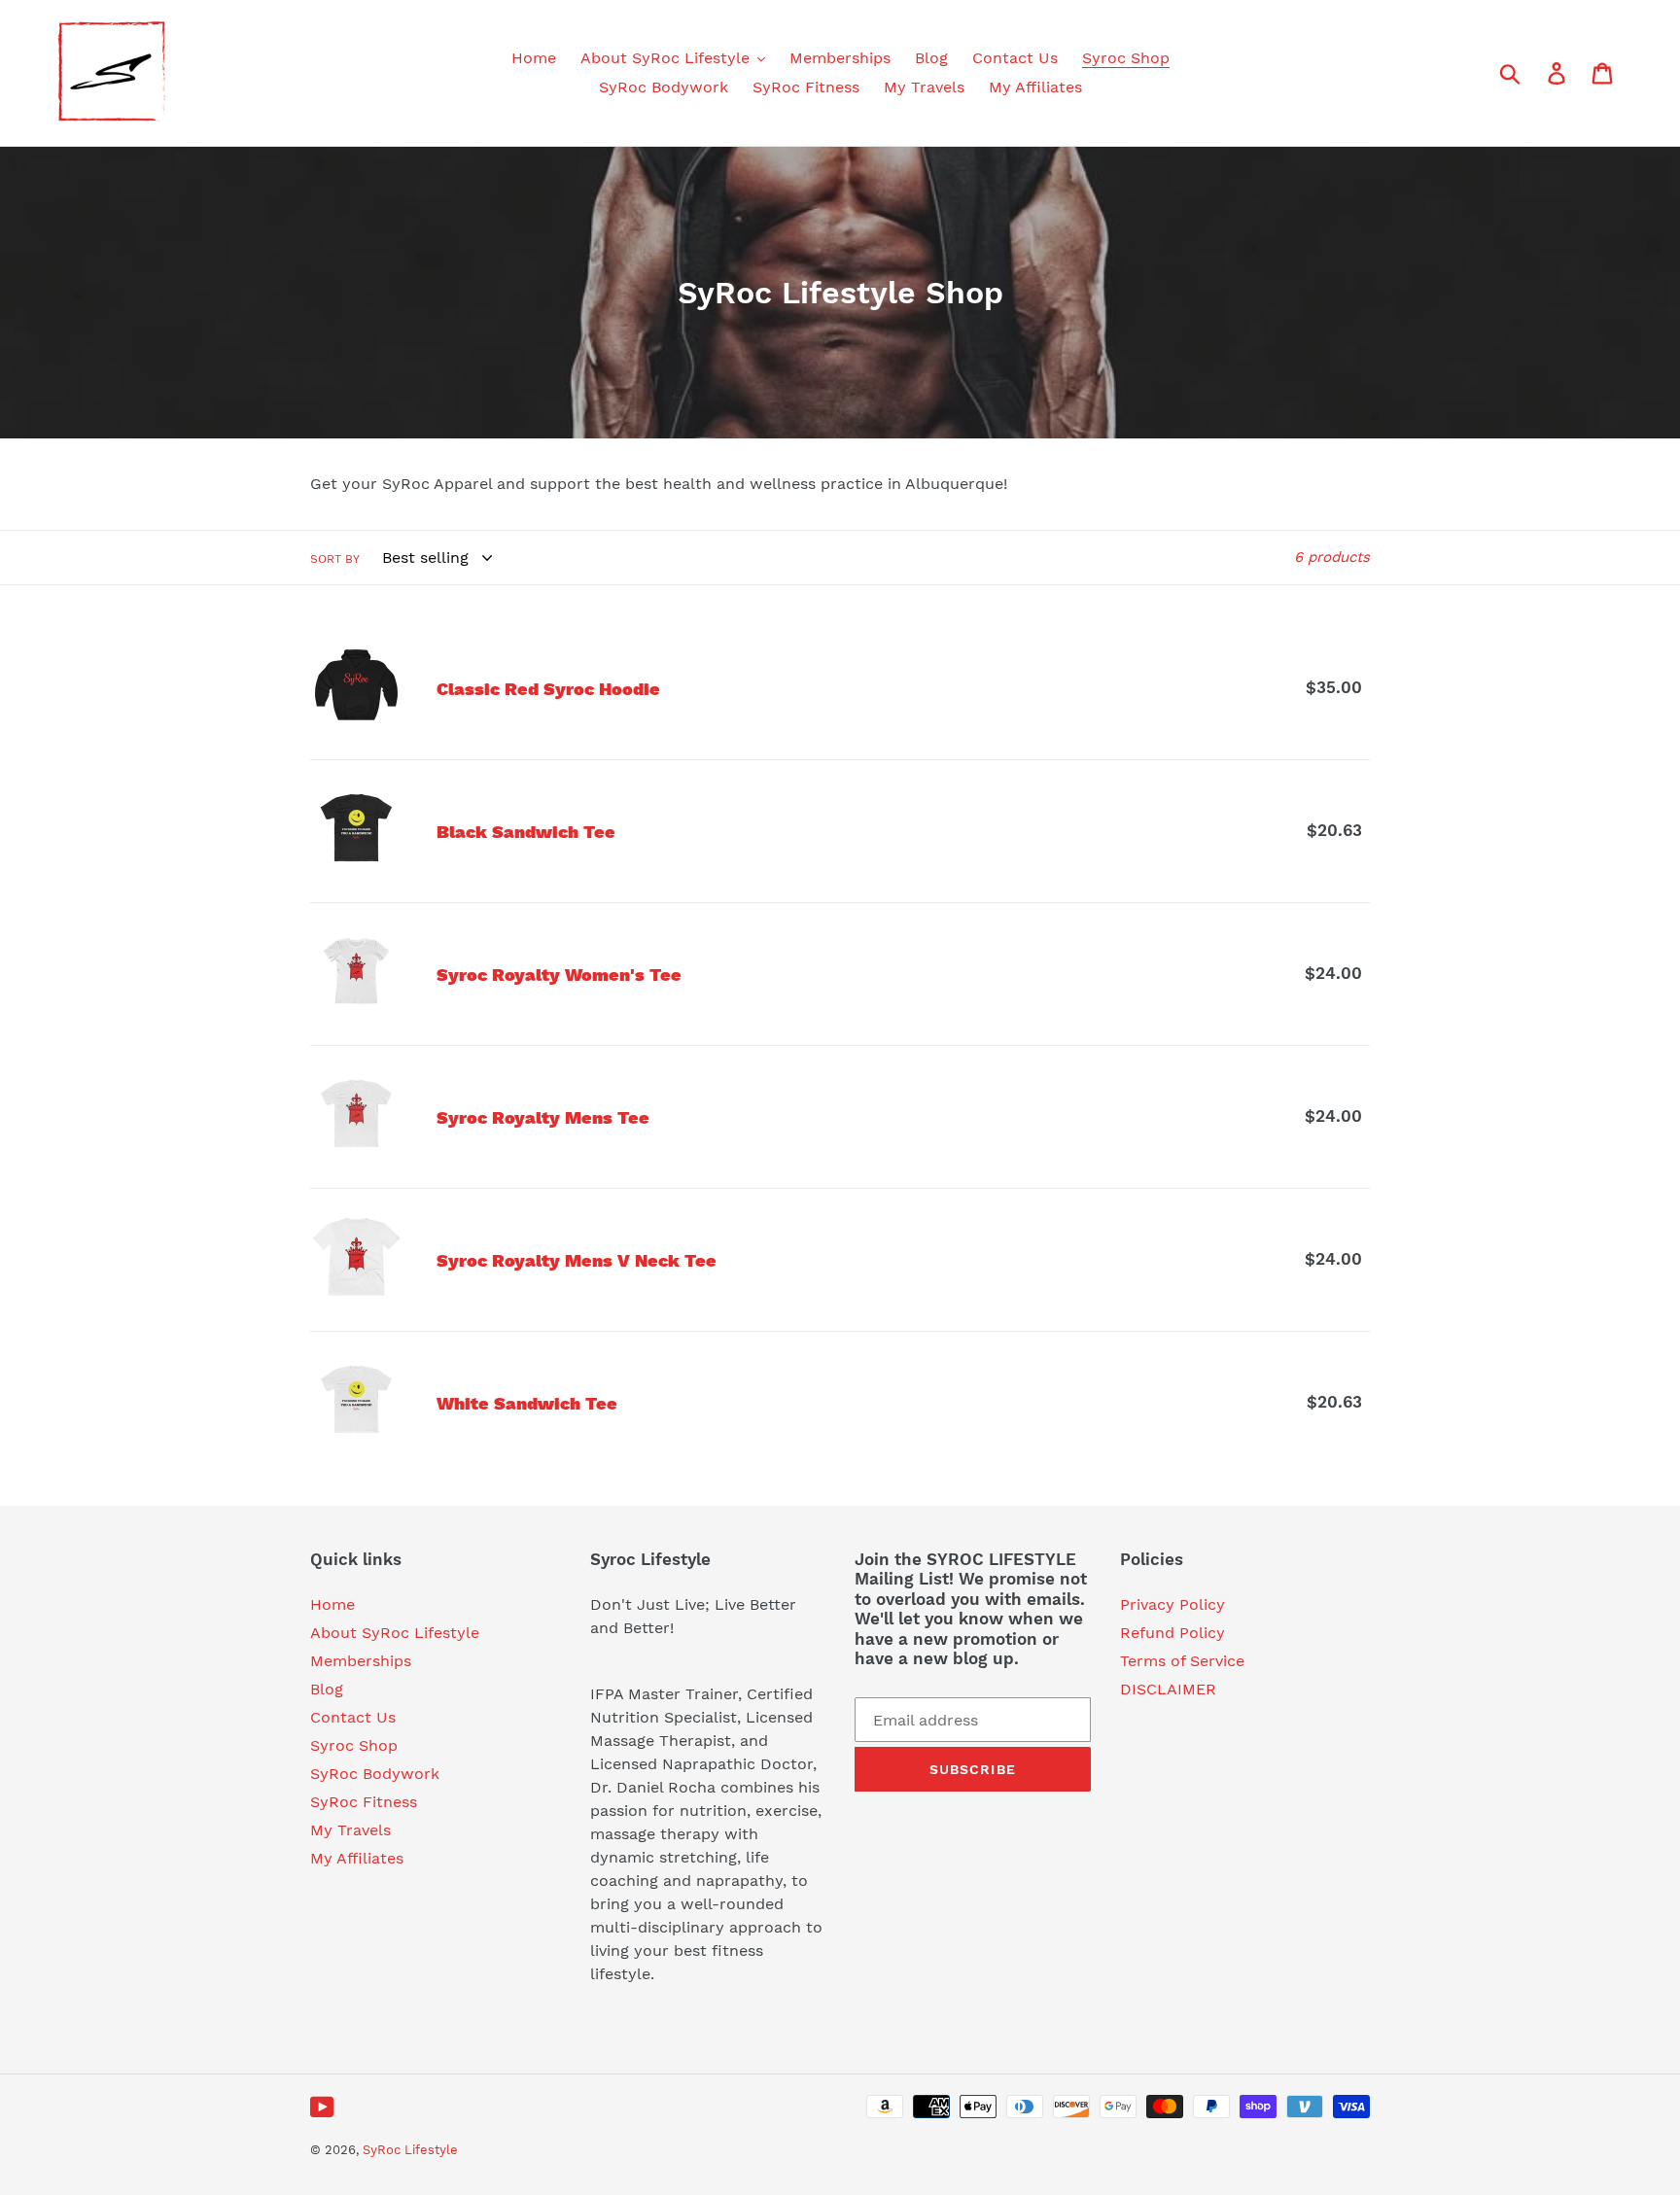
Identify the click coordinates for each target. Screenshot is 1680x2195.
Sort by (335, 559)
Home (332, 1604)
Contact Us (353, 1717)
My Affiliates (357, 1858)
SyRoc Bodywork (375, 1774)
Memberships (361, 1661)
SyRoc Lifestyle (410, 2150)
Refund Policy (1172, 1633)
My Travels (350, 1830)
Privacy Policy (1172, 1604)
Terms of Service (1182, 1661)
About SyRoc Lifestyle (395, 1633)
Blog (327, 1689)
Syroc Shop (354, 1745)
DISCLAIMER (1168, 1689)
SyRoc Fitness (364, 1802)
